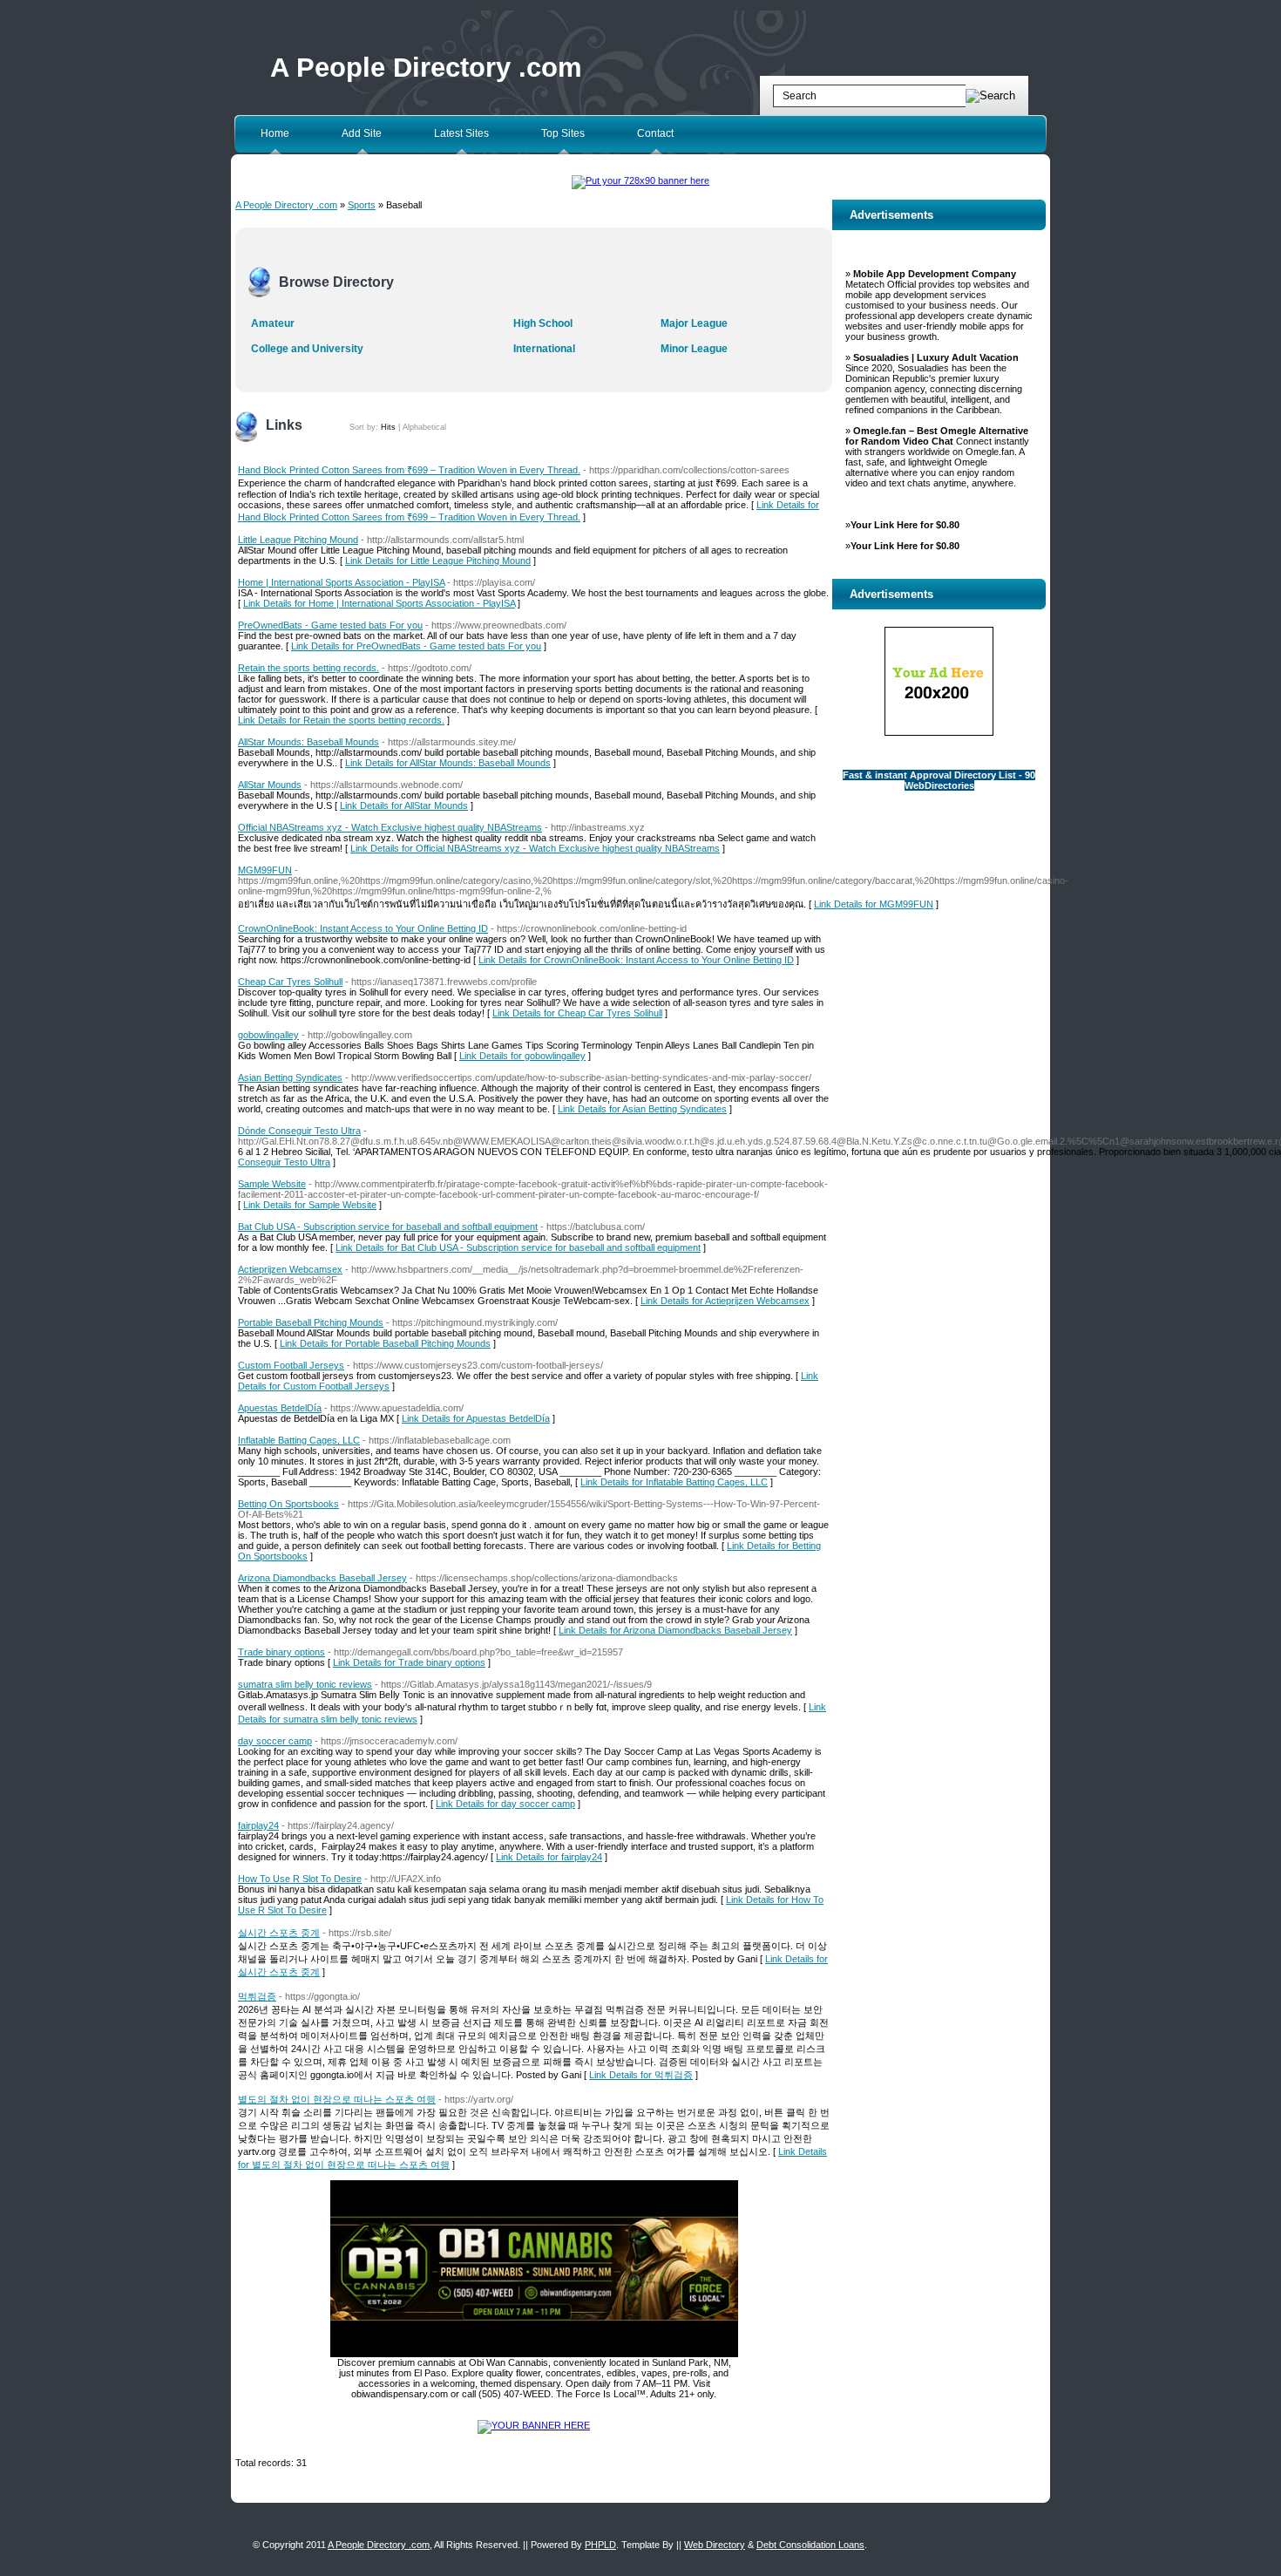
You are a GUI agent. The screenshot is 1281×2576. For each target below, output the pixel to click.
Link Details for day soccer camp (505, 1804)
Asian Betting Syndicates (290, 1077)
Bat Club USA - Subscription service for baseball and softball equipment (388, 1227)
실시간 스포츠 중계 (279, 1933)
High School (543, 323)
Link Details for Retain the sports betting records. (341, 720)
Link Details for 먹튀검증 (641, 2075)
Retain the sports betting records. (308, 668)
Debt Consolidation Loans (810, 2545)
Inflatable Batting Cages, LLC (299, 1440)
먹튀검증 (257, 1996)
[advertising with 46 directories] (534, 2425)
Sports (362, 205)
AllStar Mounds (270, 785)
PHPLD (600, 2545)
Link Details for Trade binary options (409, 1662)
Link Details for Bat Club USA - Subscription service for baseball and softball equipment (518, 1247)
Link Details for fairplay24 (549, 1857)
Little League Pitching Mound (298, 540)
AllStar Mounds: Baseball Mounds (308, 742)
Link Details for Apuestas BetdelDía (476, 1418)
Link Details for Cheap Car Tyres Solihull (577, 1013)
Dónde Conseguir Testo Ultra (299, 1131)
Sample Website (272, 1184)
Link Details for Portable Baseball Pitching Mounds (385, 1343)
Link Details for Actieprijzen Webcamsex (725, 1301)
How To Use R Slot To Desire (300, 1879)
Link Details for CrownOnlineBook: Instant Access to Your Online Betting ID (636, 960)
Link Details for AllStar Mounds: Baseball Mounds (448, 763)
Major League (694, 323)
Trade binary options (281, 1652)
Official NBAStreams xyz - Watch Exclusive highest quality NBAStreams (390, 827)
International (544, 349)
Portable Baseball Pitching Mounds (311, 1322)
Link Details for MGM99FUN (874, 904)
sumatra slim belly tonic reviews (305, 1684)
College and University (307, 349)
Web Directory (715, 2545)
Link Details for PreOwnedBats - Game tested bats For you (416, 646)
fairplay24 (258, 1825)
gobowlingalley (268, 1035)
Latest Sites (461, 133)
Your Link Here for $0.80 (905, 525)
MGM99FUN (265, 870)
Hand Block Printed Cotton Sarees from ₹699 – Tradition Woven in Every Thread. (409, 470)
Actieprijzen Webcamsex (290, 1269)
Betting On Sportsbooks (288, 1504)
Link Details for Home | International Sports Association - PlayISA (379, 603)
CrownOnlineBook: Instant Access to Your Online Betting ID (363, 928)
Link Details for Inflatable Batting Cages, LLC (674, 1482)
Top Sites (563, 133)
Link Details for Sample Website (310, 1205)
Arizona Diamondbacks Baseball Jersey (322, 1578)
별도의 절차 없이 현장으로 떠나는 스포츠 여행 (337, 2099)
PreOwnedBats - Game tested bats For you (330, 625)
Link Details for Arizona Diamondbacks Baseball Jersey (675, 1630)
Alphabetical (424, 427)
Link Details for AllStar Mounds (404, 805)
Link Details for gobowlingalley (522, 1056)
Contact (655, 133)
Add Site (362, 133)
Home (275, 133)
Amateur (273, 323)
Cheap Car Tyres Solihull (290, 982)
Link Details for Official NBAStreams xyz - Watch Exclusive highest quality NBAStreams (535, 848)
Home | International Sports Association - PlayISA (341, 582)
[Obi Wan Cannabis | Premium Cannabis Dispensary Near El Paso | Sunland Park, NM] (534, 2354)
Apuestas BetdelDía (280, 1408)
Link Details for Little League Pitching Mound (438, 561)
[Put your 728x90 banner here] (640, 180)
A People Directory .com (426, 68)
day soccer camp (275, 1741)
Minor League (694, 349)
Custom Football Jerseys (291, 1365)
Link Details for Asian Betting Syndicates (642, 1109)
